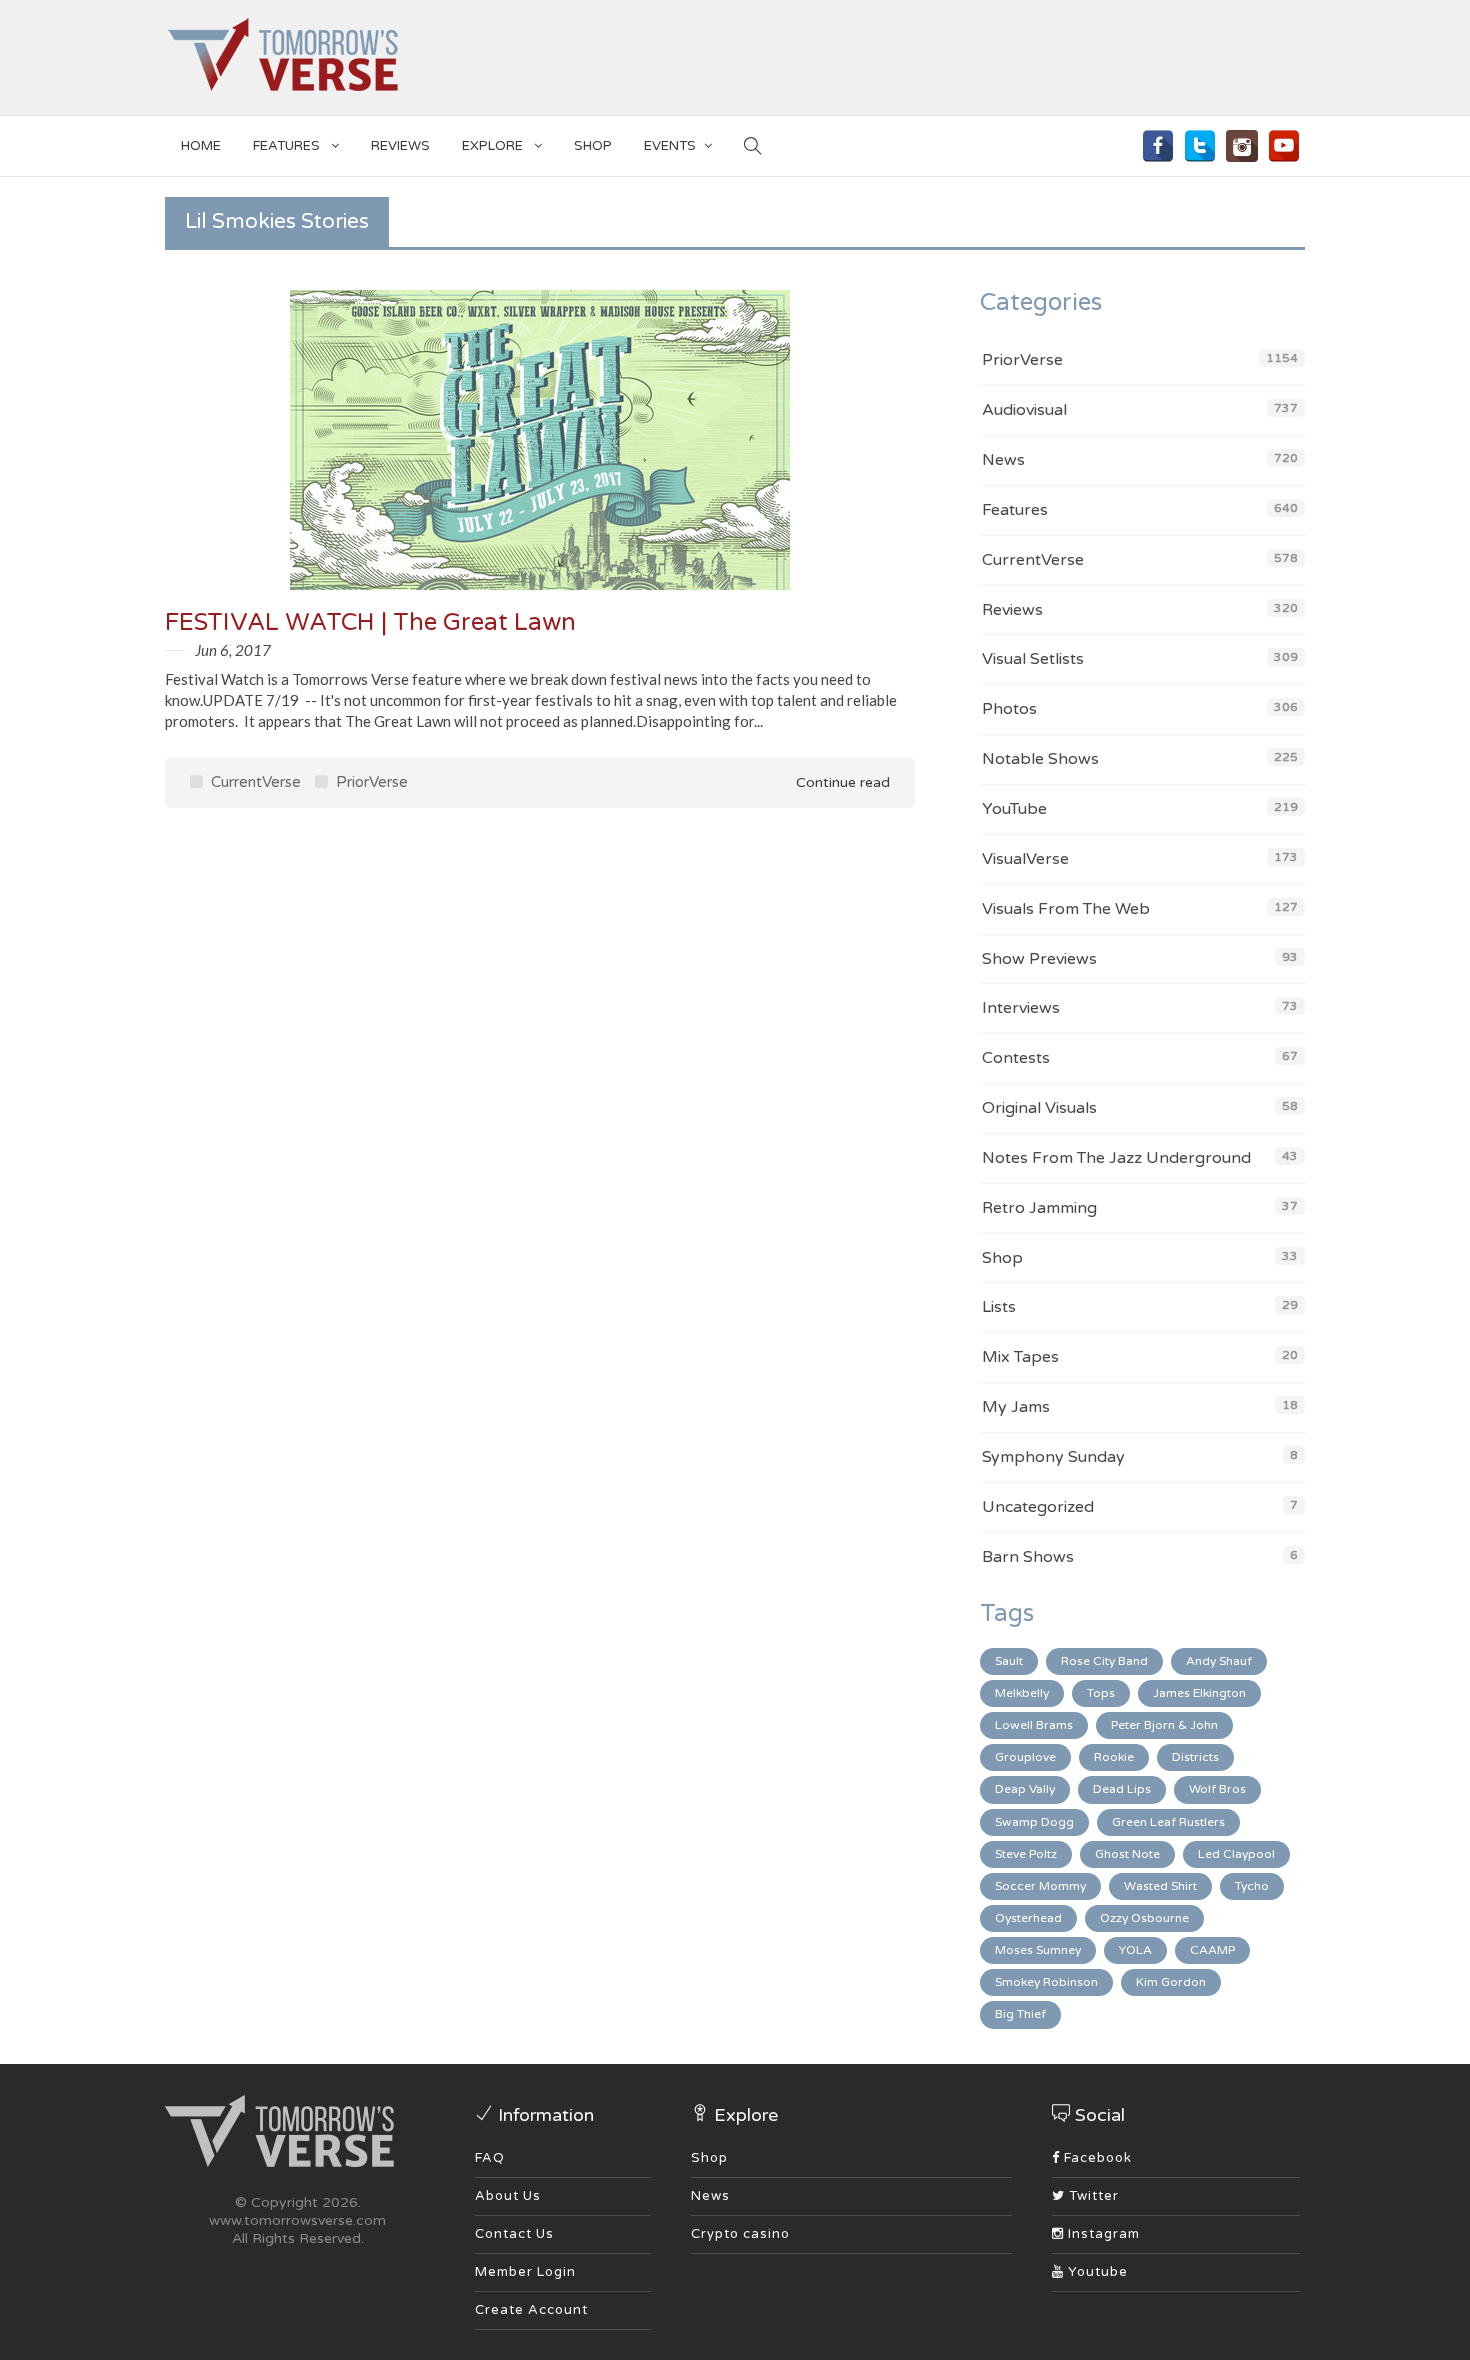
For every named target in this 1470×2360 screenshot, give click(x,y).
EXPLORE (494, 146)
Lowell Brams (1034, 1725)
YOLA (1135, 1950)
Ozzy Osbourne (1144, 1918)
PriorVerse (370, 782)
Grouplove (1025, 1757)
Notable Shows (1040, 759)
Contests (1016, 1058)
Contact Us (514, 2234)
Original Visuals (1039, 1108)
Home (201, 146)
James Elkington (1199, 1693)
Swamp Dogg (1034, 1822)
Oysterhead (1028, 1918)
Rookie (1114, 1757)
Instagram (1102, 2234)
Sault (1009, 1661)
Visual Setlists (1033, 659)
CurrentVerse (254, 782)
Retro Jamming (1039, 1208)
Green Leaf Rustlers (1168, 1822)
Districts (1195, 1757)
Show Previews (1039, 959)
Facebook (1096, 2158)
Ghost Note (1127, 1854)
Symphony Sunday (1053, 1457)
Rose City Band (1104, 1661)
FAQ (490, 2158)
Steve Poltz (1026, 1854)
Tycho (1252, 1886)
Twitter (1092, 2196)
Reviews (400, 146)
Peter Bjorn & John (1164, 1725)
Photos (1009, 709)
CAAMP (1212, 1950)
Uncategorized (1038, 1507)
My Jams (1016, 1407)
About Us (508, 2196)
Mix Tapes (1020, 1357)
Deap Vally (1025, 1789)
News (1003, 460)
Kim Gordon (1171, 1982)
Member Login (525, 2272)
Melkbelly (1022, 1693)
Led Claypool (1236, 1854)
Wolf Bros (1217, 1789)
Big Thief (1020, 2014)
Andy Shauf (1219, 1661)
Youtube (1096, 2272)
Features (288, 146)
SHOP (593, 146)
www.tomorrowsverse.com (297, 2220)
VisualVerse (1025, 859)
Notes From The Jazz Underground (1116, 1158)
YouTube (1014, 809)
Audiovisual (1024, 410)
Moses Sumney (1038, 1950)
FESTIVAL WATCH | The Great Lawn (370, 622)
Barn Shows (1028, 1557)
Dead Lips (1122, 1789)
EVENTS (670, 146)
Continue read (841, 782)
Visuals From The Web (1066, 909)
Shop (1002, 1258)
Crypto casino (740, 2234)
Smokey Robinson (1046, 1982)
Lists (999, 1307)
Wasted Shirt (1160, 1886)
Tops (1101, 1693)
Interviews (1021, 1008)
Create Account (531, 2310)
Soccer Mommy (1040, 1886)
